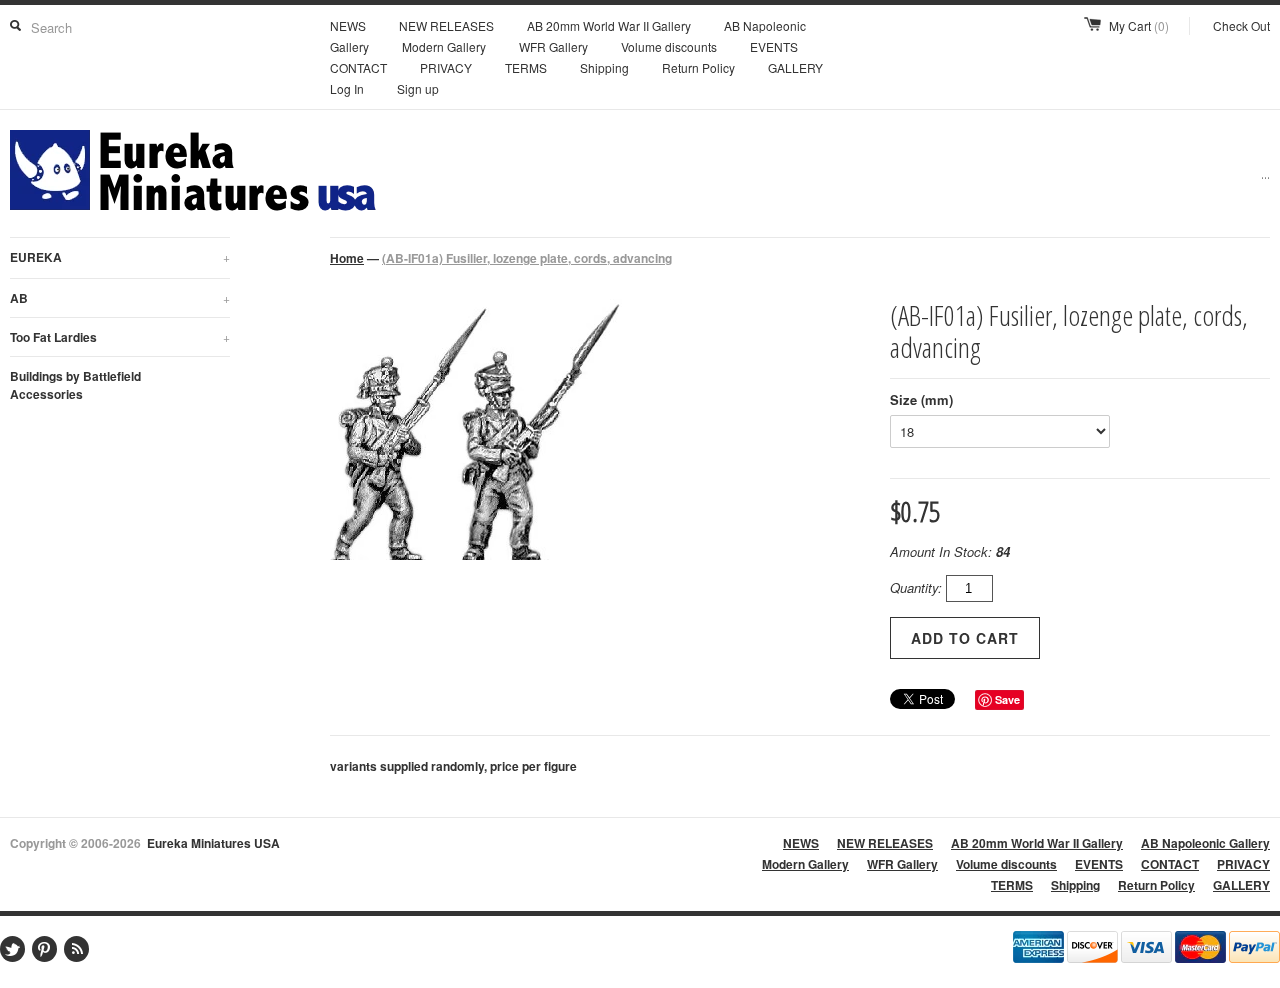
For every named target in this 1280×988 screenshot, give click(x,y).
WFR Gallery (553, 46)
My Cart (1139, 25)
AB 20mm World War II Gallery (609, 25)
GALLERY (795, 67)
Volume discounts (669, 46)
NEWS (348, 25)
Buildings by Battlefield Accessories (75, 385)
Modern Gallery (444, 46)
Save (1007, 699)
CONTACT (358, 67)
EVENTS (774, 46)
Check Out (1241, 25)
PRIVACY (446, 67)
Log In (347, 88)
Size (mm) (921, 399)
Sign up (418, 88)
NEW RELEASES (446, 25)
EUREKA (120, 257)
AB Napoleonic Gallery (1205, 843)
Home (347, 258)
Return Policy (698, 67)
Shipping (604, 67)
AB (120, 298)
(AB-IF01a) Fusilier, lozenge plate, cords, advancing (527, 258)
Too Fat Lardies (120, 337)
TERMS (526, 67)
